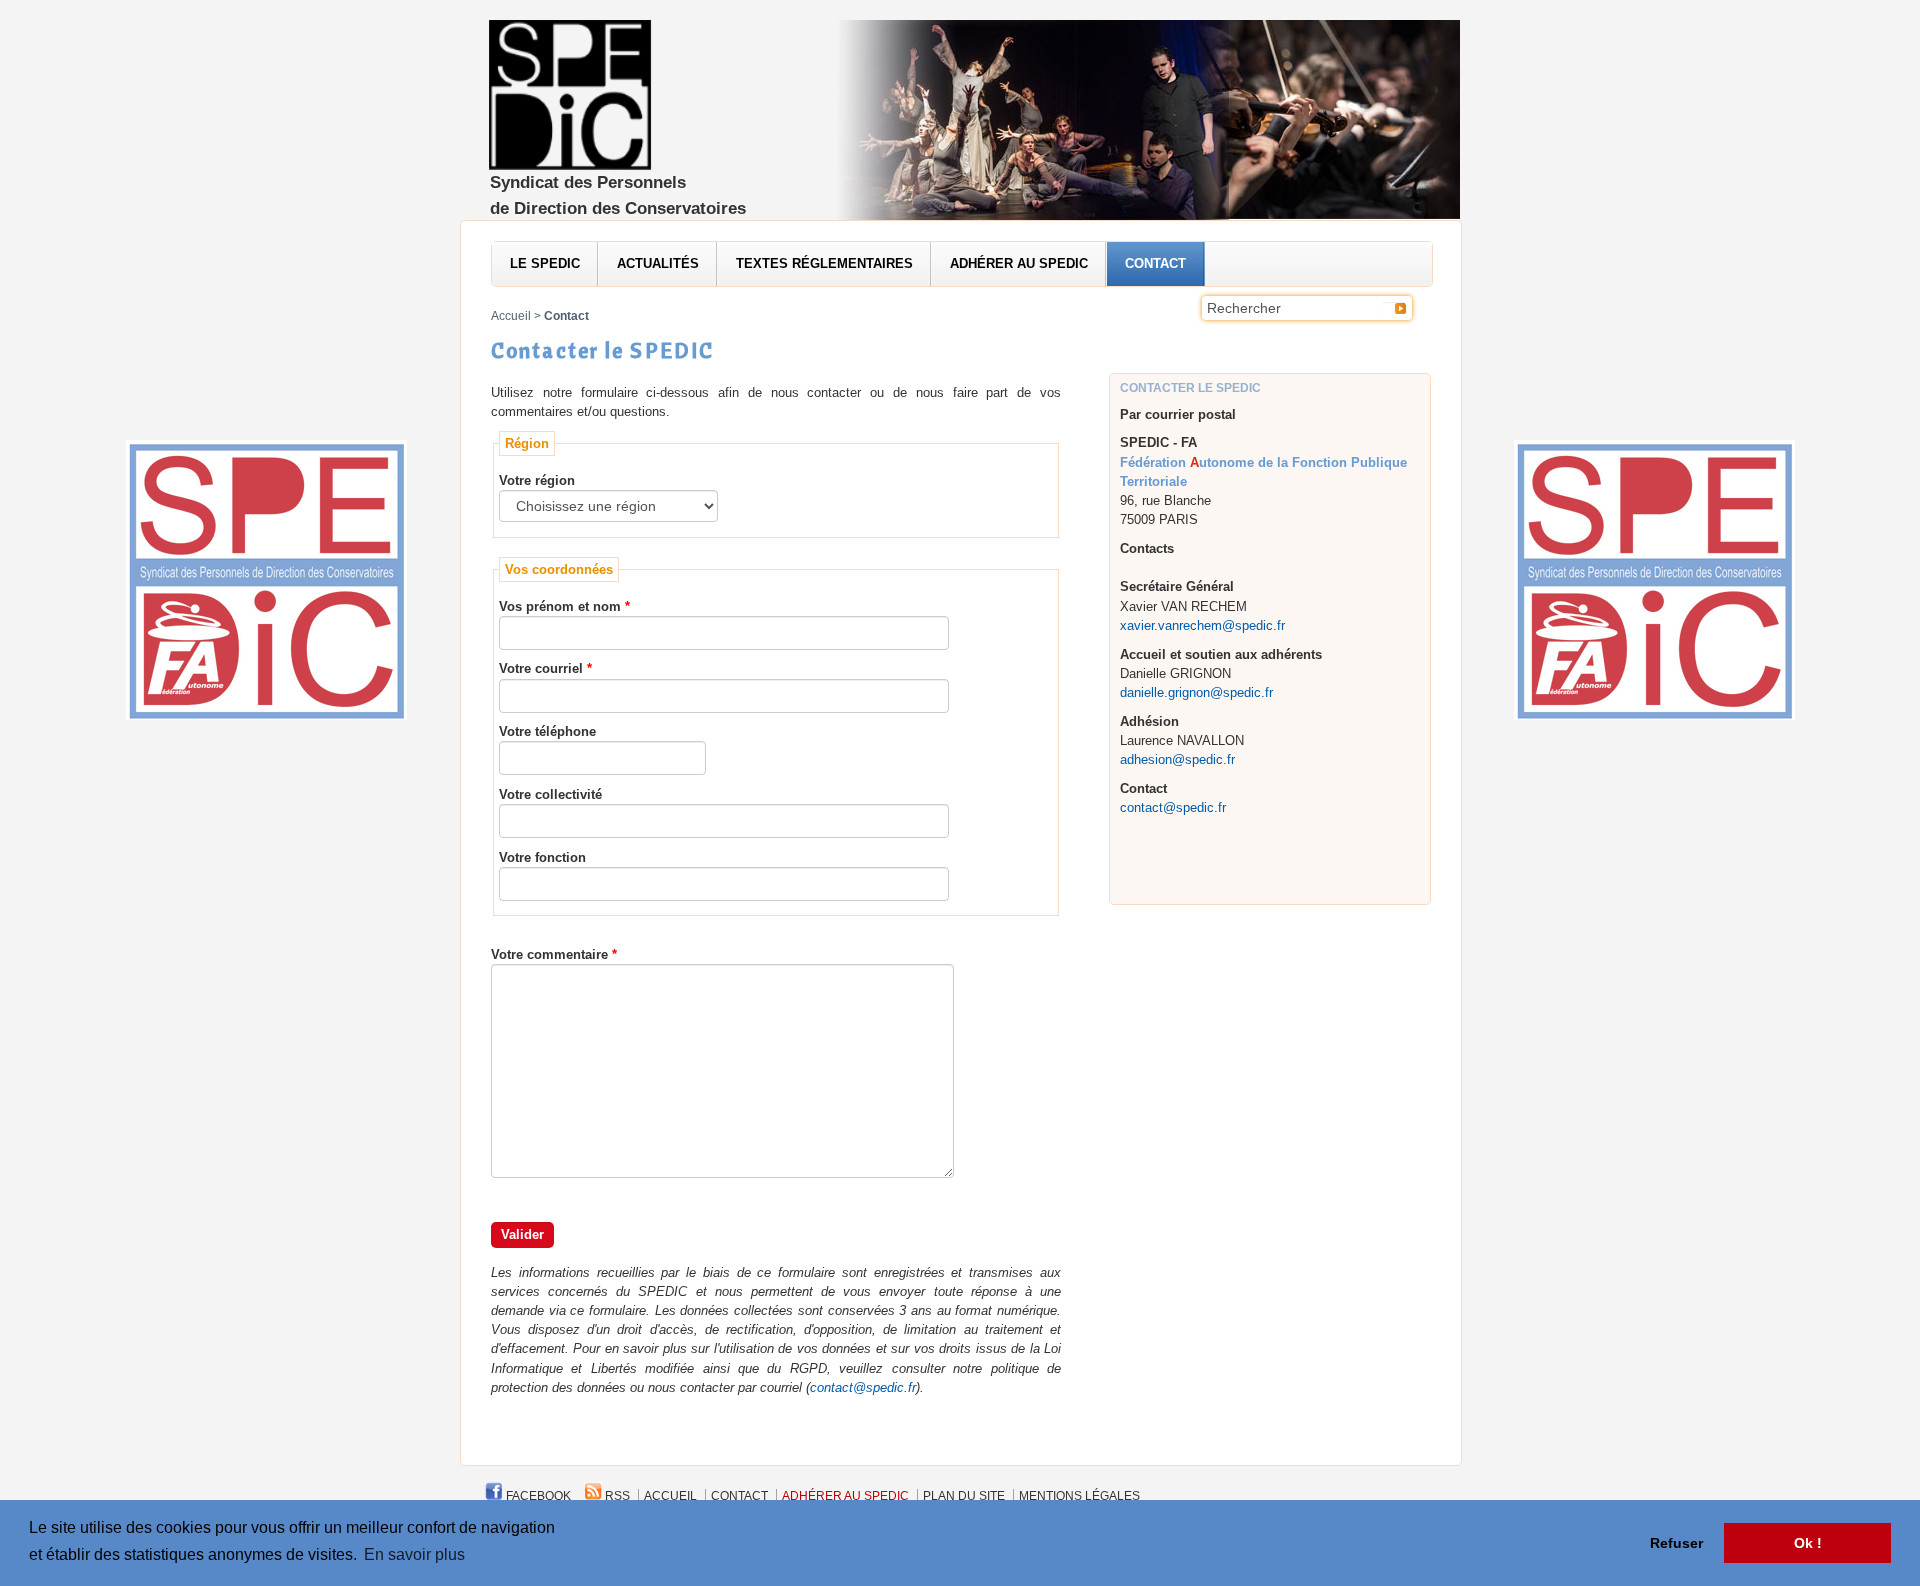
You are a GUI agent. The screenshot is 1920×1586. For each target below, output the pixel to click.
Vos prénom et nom (560, 606)
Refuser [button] (1676, 1543)
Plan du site (964, 1496)
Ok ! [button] (1808, 1543)
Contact (1155, 263)
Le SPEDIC (545, 263)
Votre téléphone (547, 731)
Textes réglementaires (824, 263)
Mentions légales (1079, 1496)
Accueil (511, 316)
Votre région (537, 480)
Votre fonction (542, 857)
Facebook (537, 1496)
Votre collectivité (550, 794)
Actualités (658, 263)
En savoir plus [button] (414, 1554)
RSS (616, 1496)
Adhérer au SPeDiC (1019, 263)
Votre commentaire (549, 954)
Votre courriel (541, 668)
